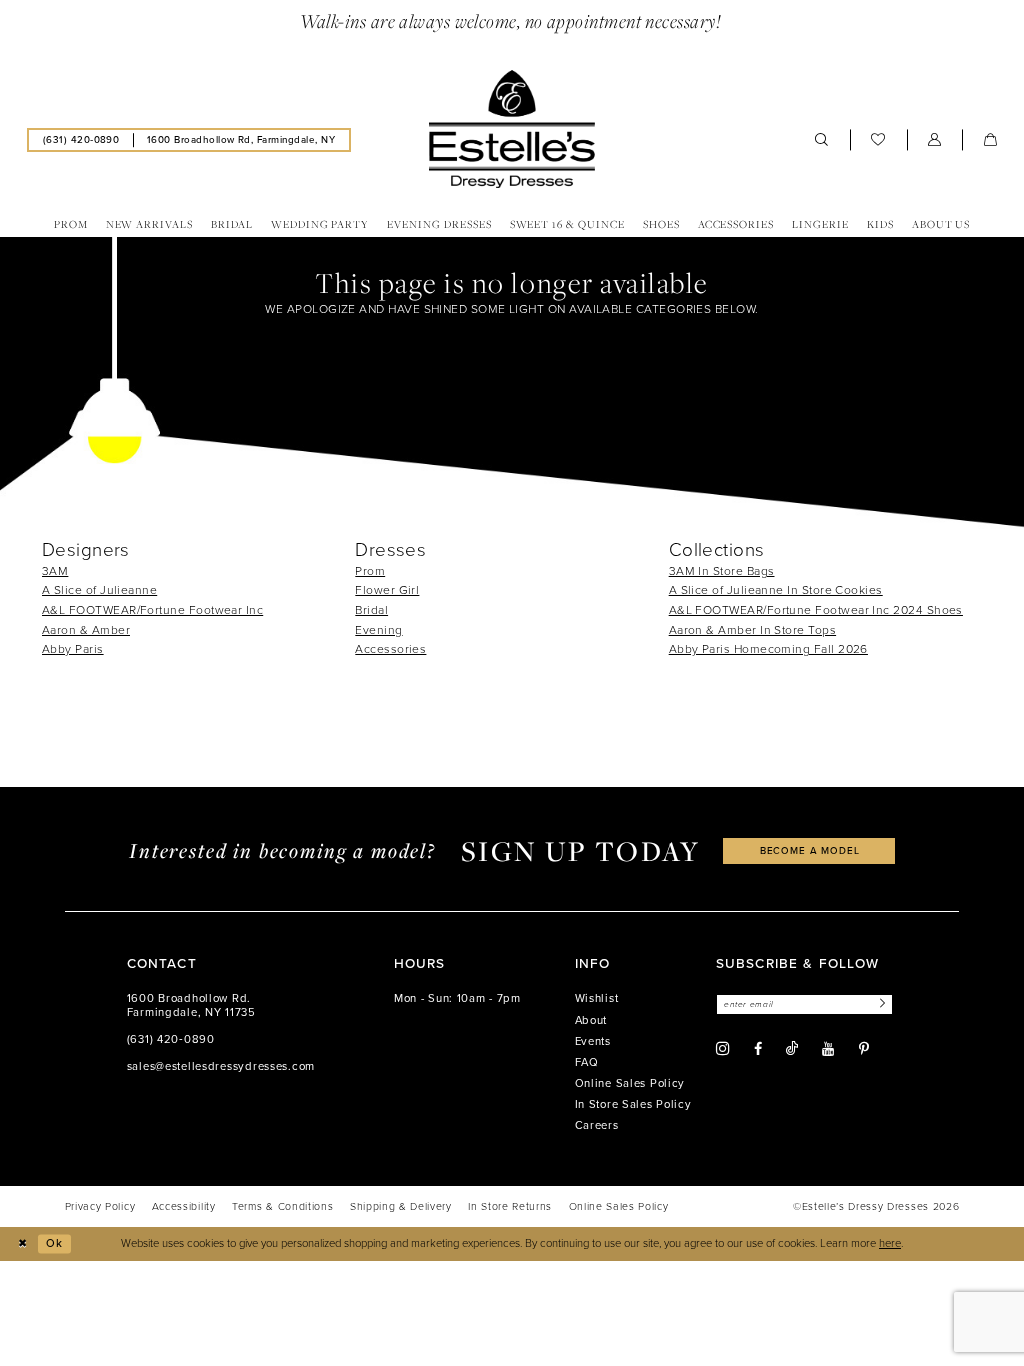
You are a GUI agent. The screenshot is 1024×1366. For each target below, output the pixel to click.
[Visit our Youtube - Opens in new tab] (828, 1049)
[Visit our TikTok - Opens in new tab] (792, 1048)
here (890, 1243)
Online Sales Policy (630, 1083)
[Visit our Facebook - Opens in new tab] (758, 1049)
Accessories (390, 649)
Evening (378, 630)
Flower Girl (387, 590)
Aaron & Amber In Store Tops (752, 630)
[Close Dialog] (22, 1244)
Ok (54, 1243)
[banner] (512, 129)
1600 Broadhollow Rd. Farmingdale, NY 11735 (191, 1005)
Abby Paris (73, 649)
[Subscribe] (880, 1004)
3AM (55, 571)
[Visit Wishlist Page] (878, 140)
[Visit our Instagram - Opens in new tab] (723, 1049)
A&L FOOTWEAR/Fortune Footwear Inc (152, 610)
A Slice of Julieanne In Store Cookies (776, 590)
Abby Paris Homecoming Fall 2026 (768, 649)
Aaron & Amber (86, 630)
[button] (935, 140)
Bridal (371, 610)
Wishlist (597, 998)
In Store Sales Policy (633, 1104)
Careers (597, 1125)
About (591, 1020)
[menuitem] (81, 139)
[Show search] (822, 140)
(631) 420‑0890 (171, 1039)
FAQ (587, 1062)
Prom (370, 571)
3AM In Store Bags (722, 571)
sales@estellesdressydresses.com (221, 1066)
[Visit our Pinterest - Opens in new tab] (864, 1049)
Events (593, 1041)
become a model (810, 850)
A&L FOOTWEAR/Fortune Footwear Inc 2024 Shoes (816, 610)
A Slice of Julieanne (99, 590)
